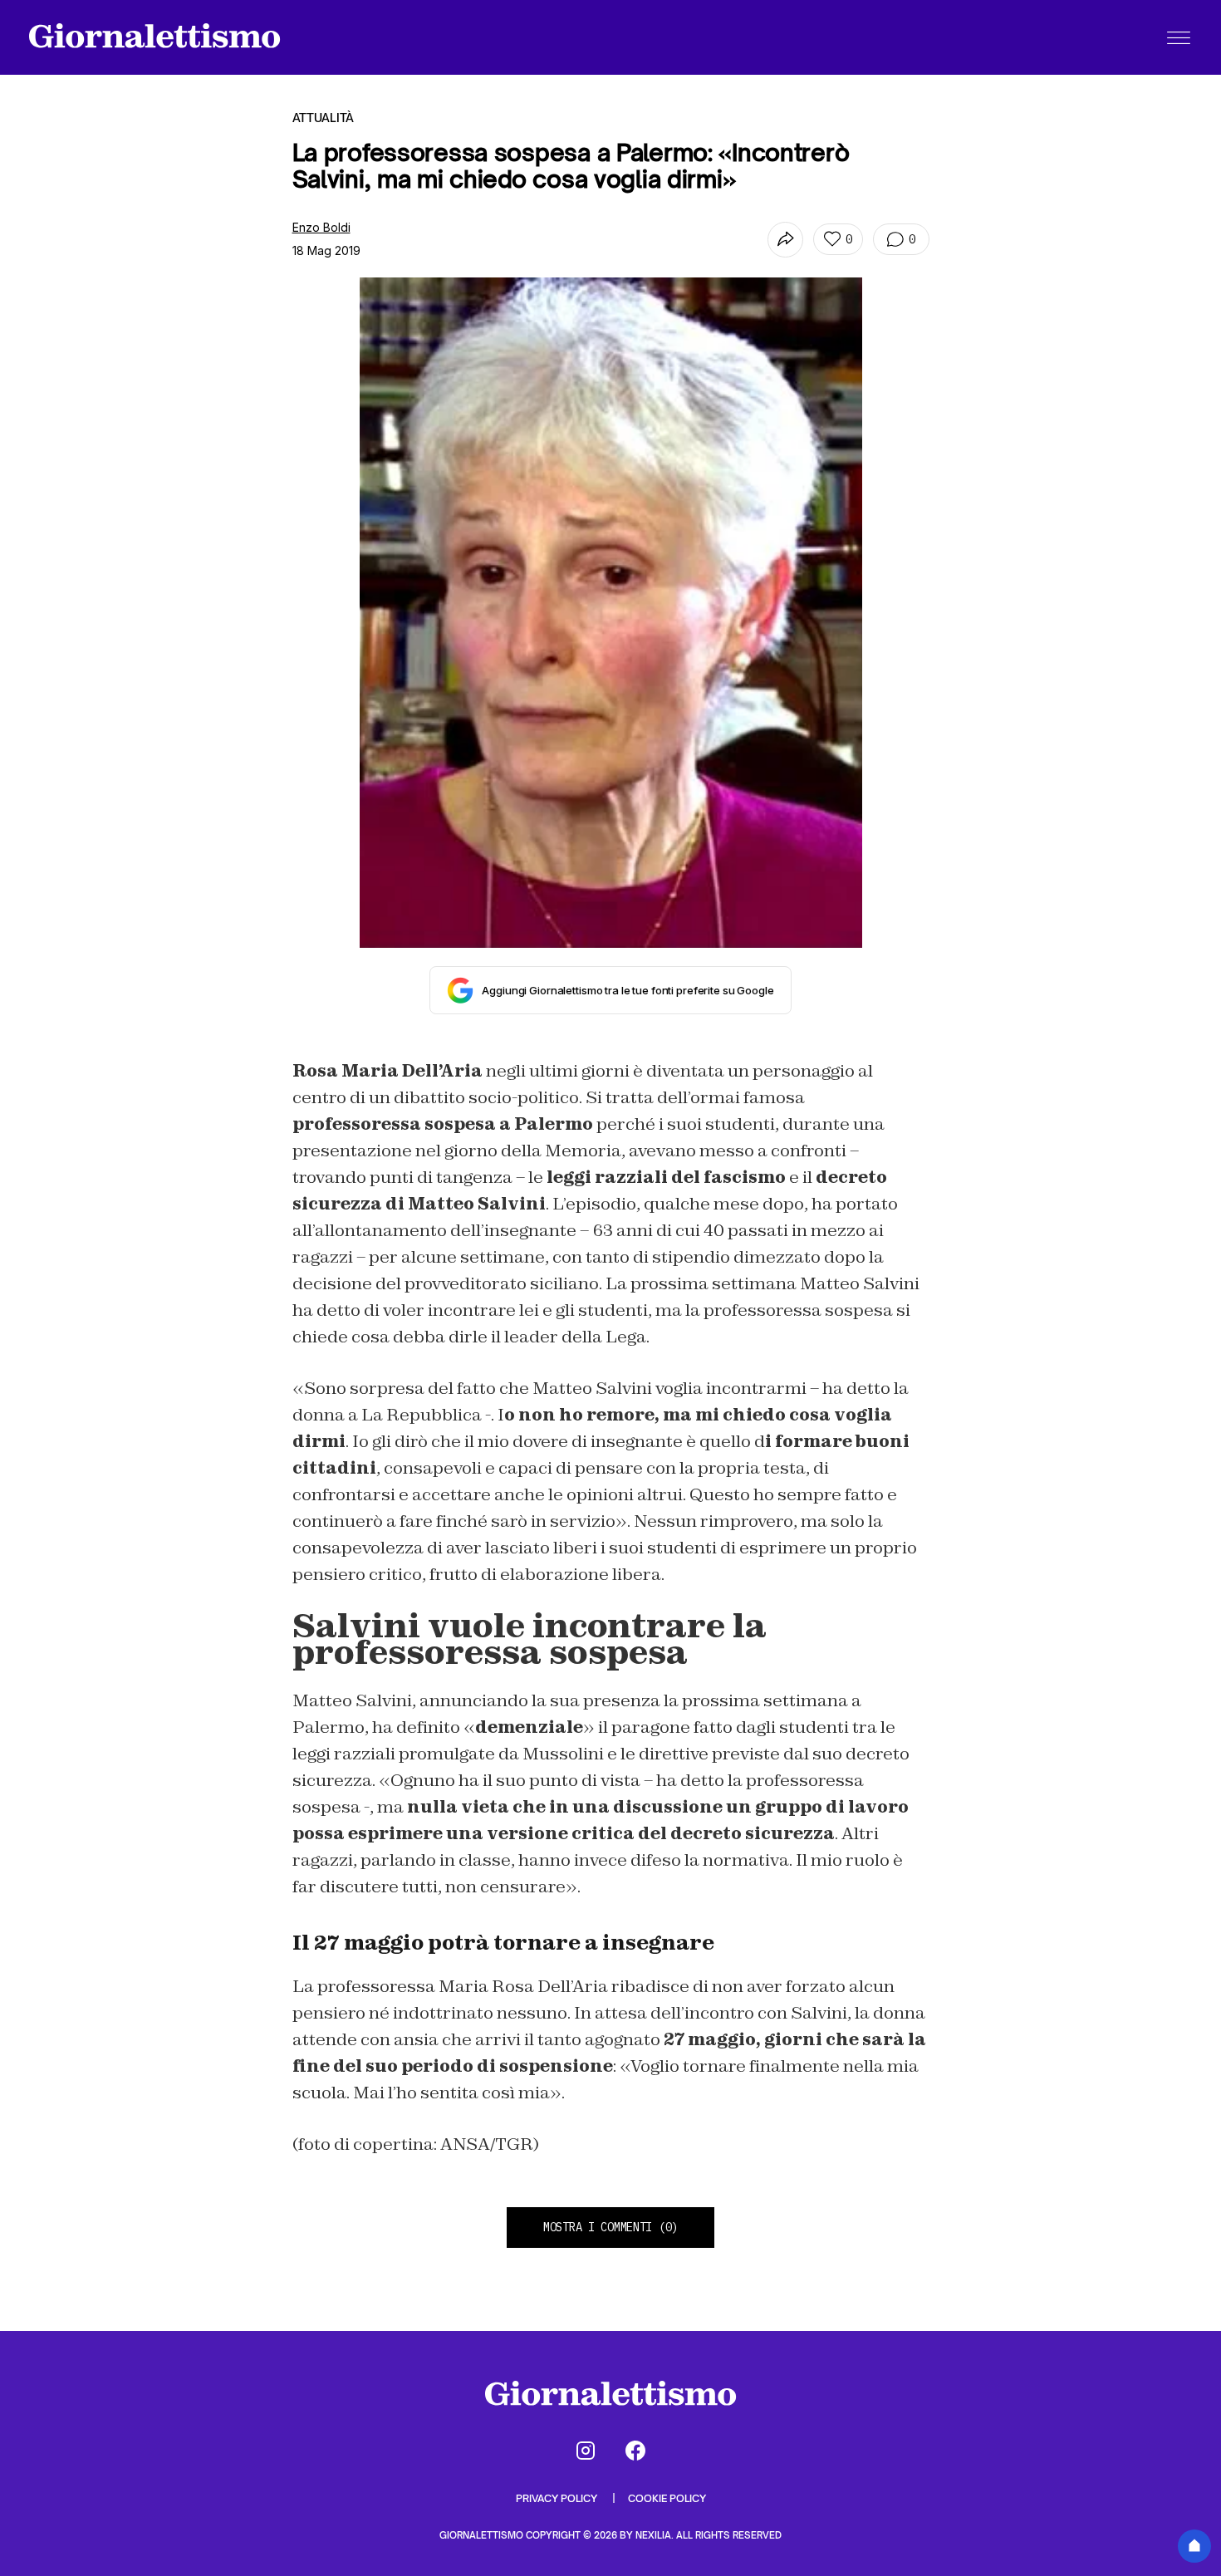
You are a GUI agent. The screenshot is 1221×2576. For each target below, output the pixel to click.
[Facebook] (635, 2451)
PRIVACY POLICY (558, 2498)
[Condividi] (785, 240)
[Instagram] (586, 2451)
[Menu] (1179, 37)
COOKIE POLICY (667, 2498)
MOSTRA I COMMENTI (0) (610, 2227)
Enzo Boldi (321, 227)
